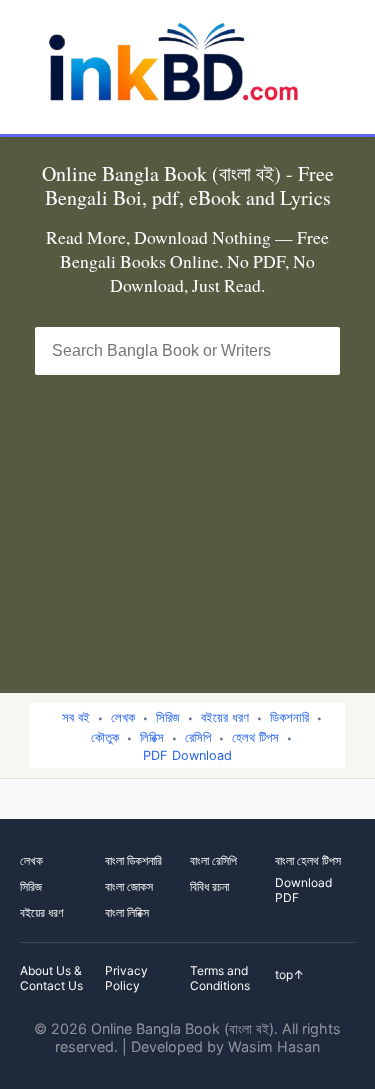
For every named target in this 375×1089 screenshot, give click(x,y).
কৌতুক (105, 737)
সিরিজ (168, 717)
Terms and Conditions (220, 978)
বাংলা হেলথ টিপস (308, 860)
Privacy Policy (126, 978)
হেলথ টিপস (255, 737)
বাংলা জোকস (129, 886)
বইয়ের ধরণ (225, 717)
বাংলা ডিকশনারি (133, 860)
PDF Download (187, 755)
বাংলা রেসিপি (213, 860)
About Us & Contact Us (51, 978)
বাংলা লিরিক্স (127, 912)
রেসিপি (198, 737)
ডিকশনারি (289, 717)
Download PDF (303, 890)
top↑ (289, 974)
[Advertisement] (187, 521)
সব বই (76, 717)
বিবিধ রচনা (209, 886)
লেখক (123, 717)
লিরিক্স (152, 737)
